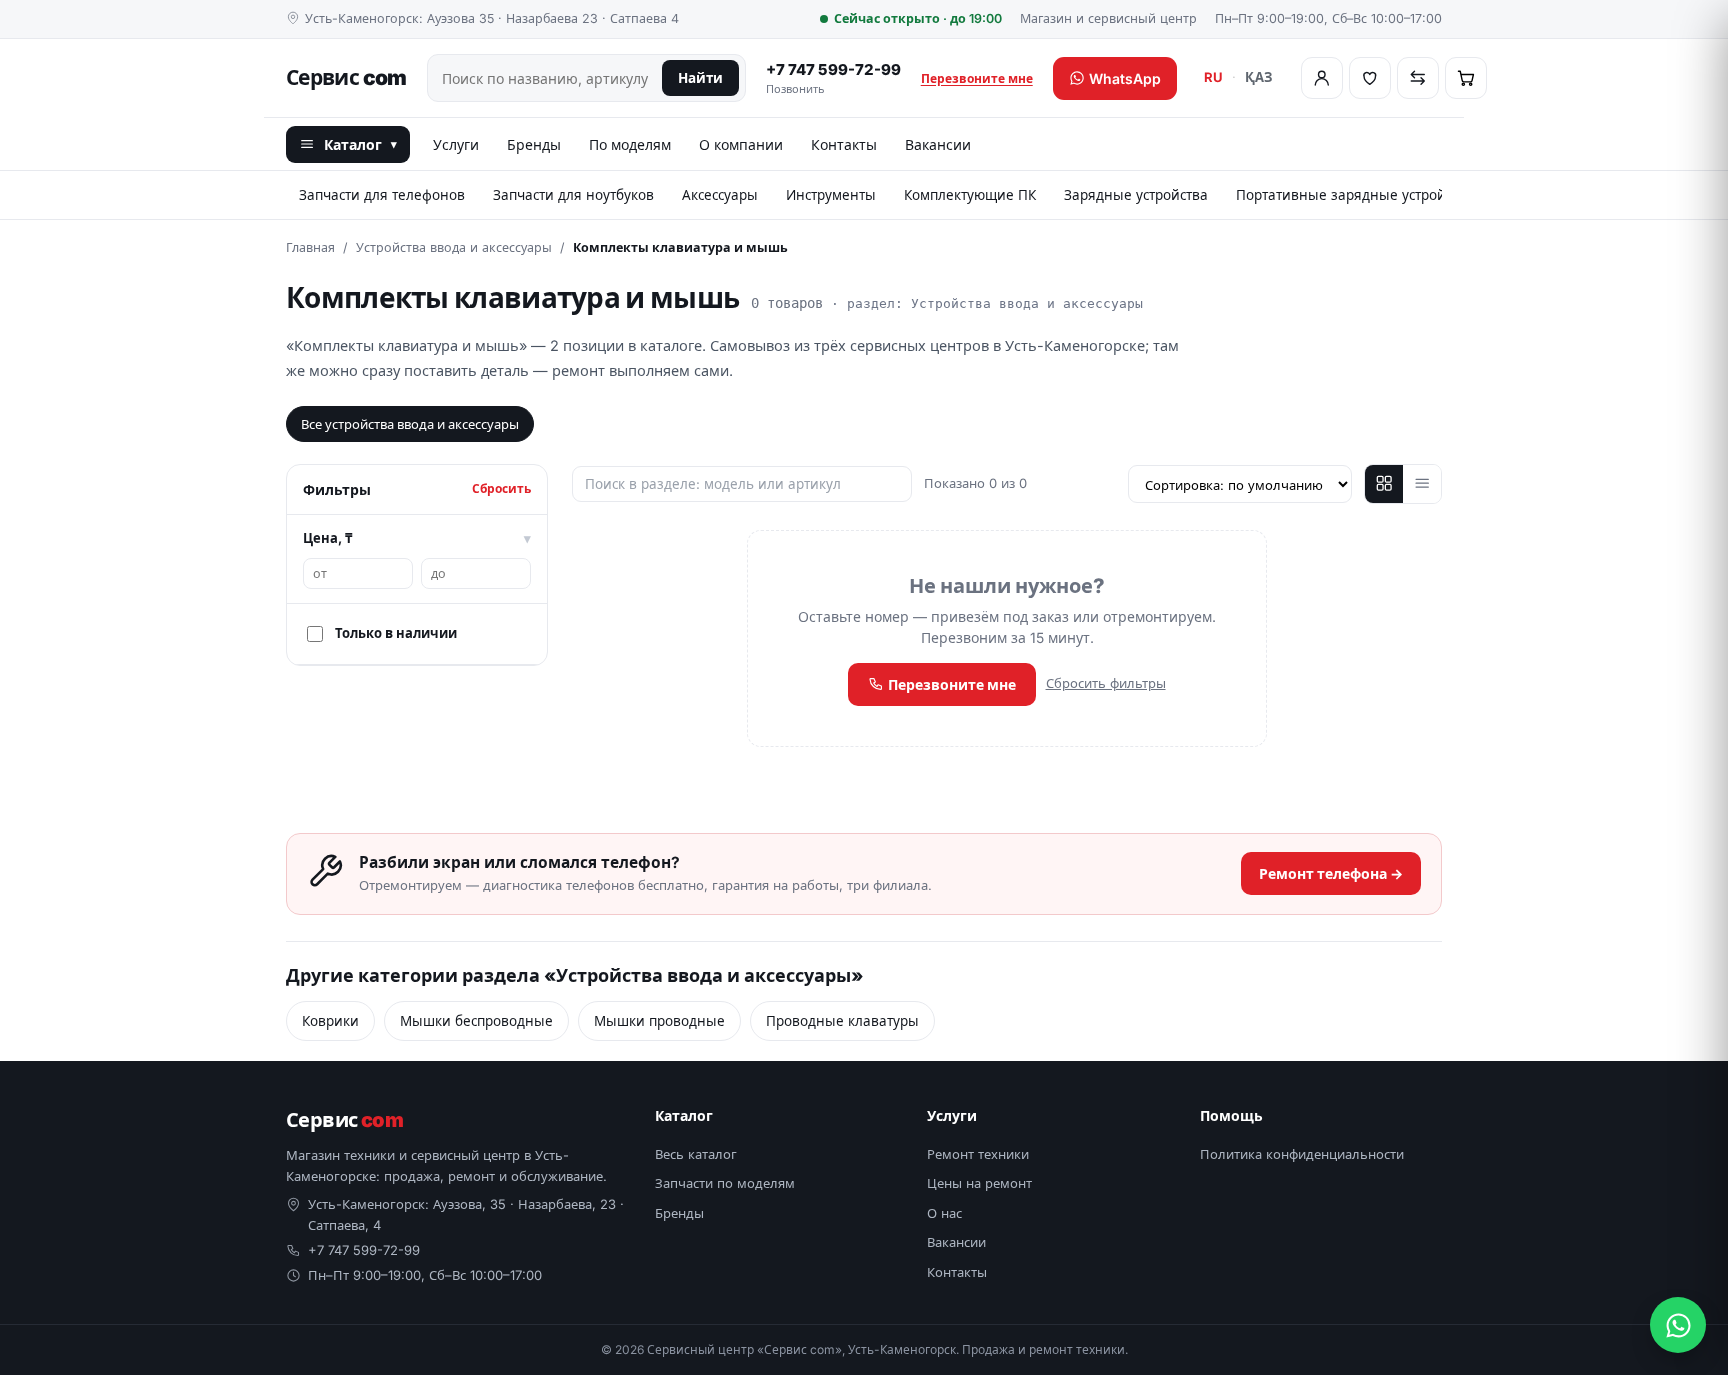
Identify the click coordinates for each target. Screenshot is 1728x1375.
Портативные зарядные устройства (1355, 195)
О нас (944, 1213)
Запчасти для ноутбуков (573, 195)
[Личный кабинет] (1322, 78)
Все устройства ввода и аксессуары (410, 424)
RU (1213, 77)
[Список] (1422, 484)
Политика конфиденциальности (1302, 1154)
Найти (700, 78)
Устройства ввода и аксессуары (454, 247)
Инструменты (831, 195)
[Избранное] (1370, 78)
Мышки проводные (659, 1021)
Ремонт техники (978, 1154)
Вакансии (938, 144)
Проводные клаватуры (842, 1021)
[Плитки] (1384, 484)
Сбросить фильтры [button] (1106, 683)
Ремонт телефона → (1331, 873)
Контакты (844, 144)
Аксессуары (720, 195)
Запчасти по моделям (725, 1183)
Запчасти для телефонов (382, 195)
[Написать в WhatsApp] (1678, 1325)
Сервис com (346, 77)
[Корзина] (1466, 78)
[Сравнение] (1418, 78)
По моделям (630, 144)
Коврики (330, 1021)
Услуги (456, 144)
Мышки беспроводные (476, 1021)
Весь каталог (696, 1154)
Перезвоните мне (977, 78)
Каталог (360, 144)
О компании (741, 144)
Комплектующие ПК (970, 195)
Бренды (534, 144)
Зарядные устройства (1136, 195)
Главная (310, 247)
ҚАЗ (1258, 77)
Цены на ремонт (979, 1183)
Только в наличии (396, 633)
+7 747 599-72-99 (833, 78)
